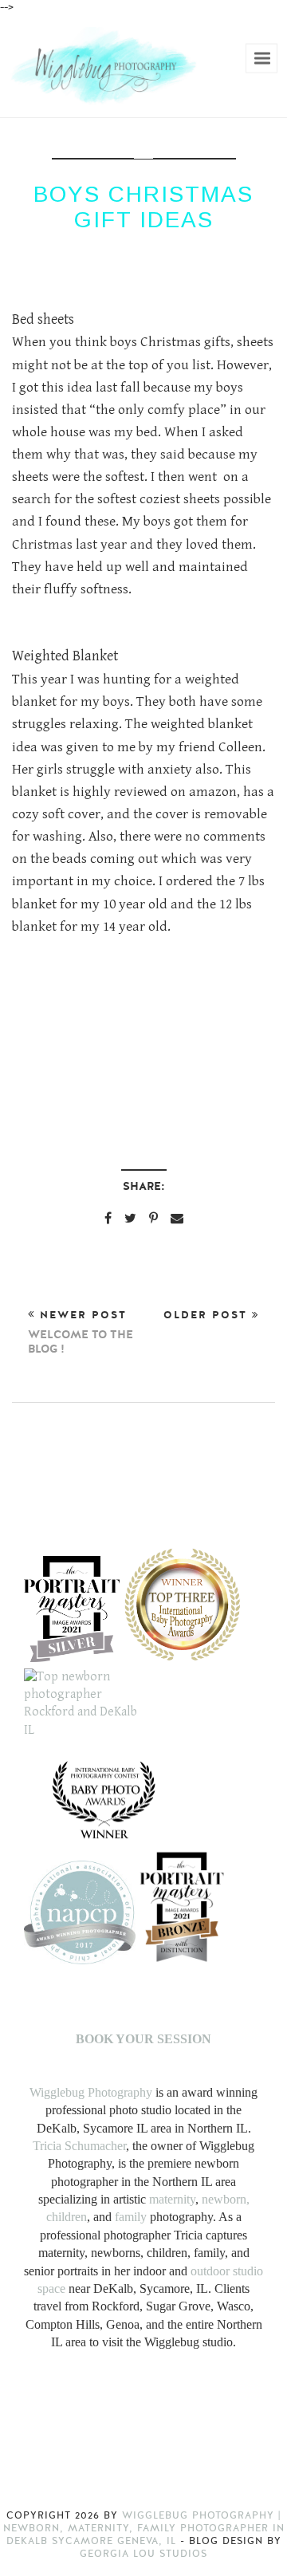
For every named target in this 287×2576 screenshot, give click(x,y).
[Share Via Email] (177, 1218)
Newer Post (81, 1333)
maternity (172, 2199)
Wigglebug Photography (91, 2092)
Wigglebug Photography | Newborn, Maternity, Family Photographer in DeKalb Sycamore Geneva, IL (144, 2528)
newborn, (226, 2199)
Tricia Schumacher (79, 2146)
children (67, 2217)
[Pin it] (153, 1218)
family (131, 2217)
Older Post (208, 1315)
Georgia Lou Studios (143, 2554)
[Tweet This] (130, 1218)
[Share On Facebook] (108, 1218)
